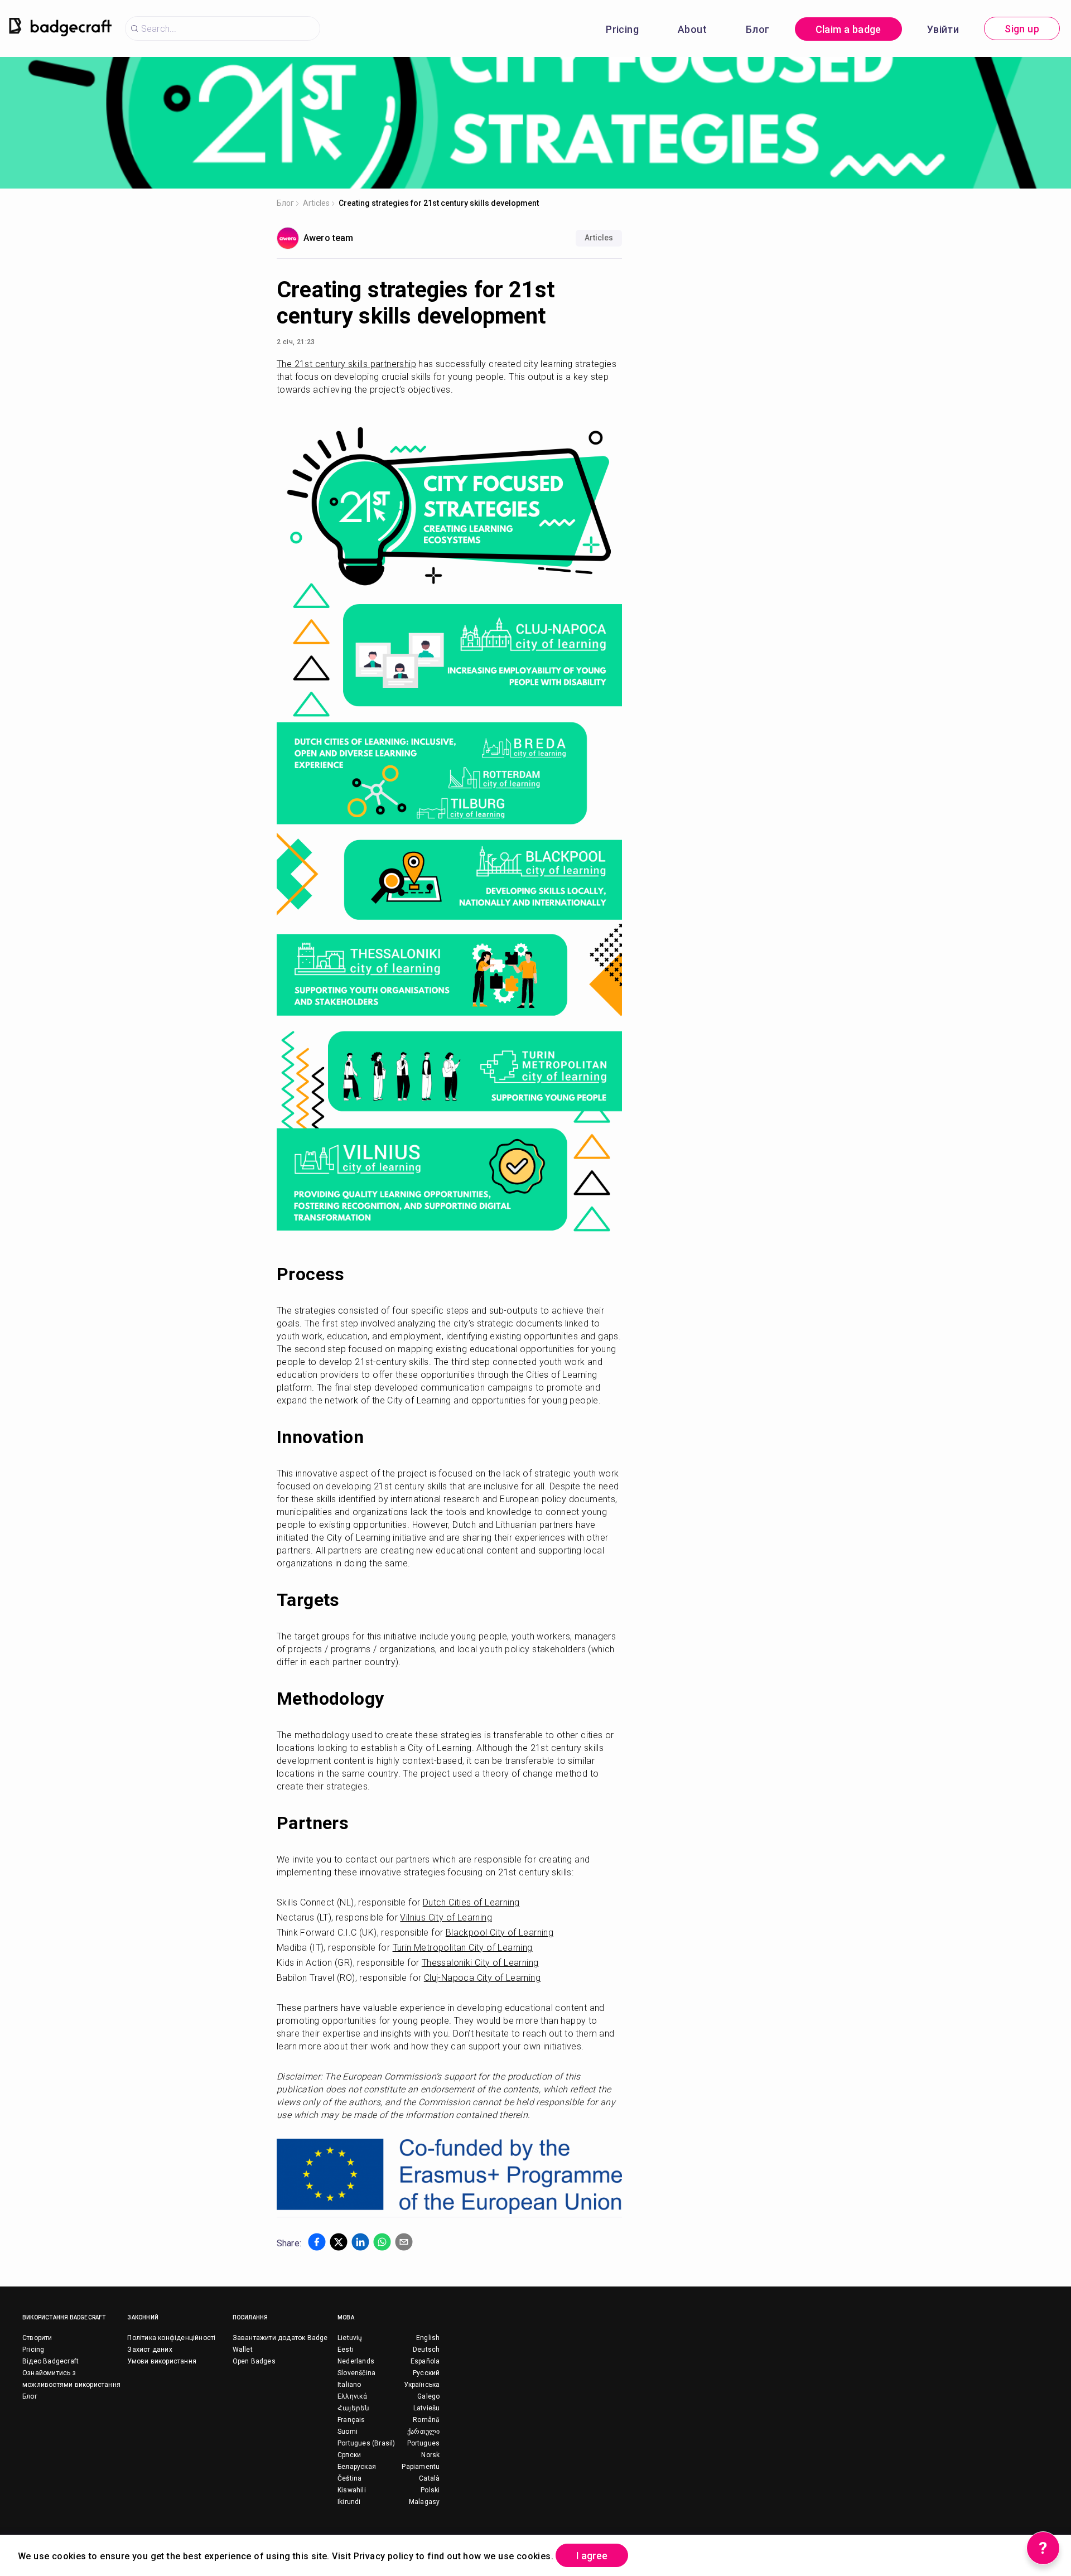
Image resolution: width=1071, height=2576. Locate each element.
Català (429, 2478)
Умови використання (162, 2361)
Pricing (622, 29)
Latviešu (427, 2408)
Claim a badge (848, 29)
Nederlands (356, 2361)
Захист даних (149, 2350)
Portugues (424, 2443)
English (428, 2338)
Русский (426, 2373)
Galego (428, 2396)
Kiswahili (352, 2490)
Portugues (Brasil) (366, 2443)
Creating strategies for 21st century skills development (439, 203)
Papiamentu (421, 2467)
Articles (316, 203)
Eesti (346, 2350)
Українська (422, 2385)
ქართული (423, 2432)
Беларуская (357, 2467)
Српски (349, 2455)
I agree (592, 2556)
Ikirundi (349, 2502)
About (692, 29)
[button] (317, 2242)
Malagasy (424, 2502)
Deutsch (426, 2350)
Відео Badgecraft (50, 2361)
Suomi (348, 2432)
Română (426, 2420)
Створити (37, 2338)
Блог (758, 29)
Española (425, 2361)
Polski (430, 2490)
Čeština (349, 2478)
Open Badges (254, 2361)
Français (351, 2420)
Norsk (430, 2455)
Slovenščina (356, 2373)
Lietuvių (350, 2338)
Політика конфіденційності (171, 2338)
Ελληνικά (353, 2396)
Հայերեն (353, 2408)
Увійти (943, 29)
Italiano (349, 2385)
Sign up (1022, 29)
